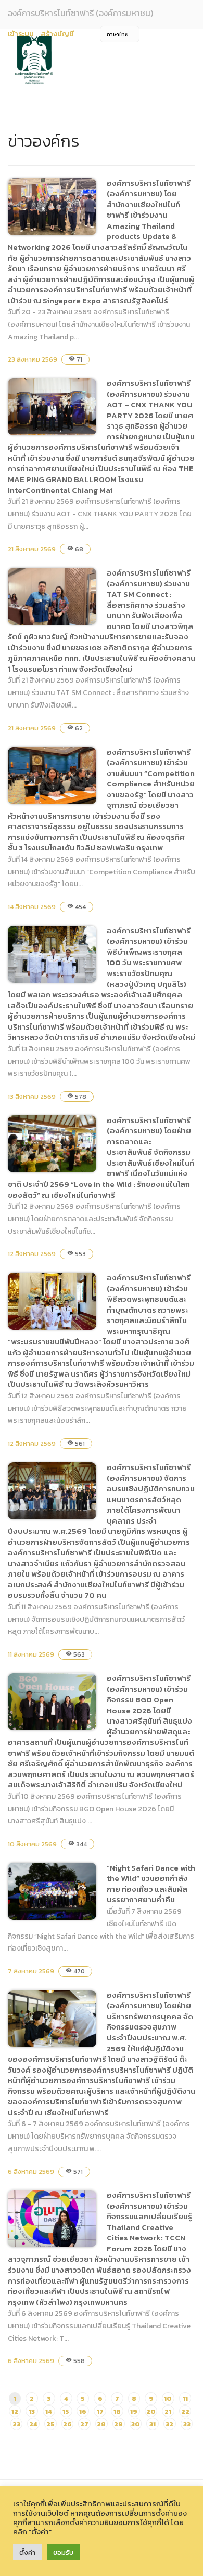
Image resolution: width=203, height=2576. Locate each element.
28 (101, 2424)
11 (185, 2399)
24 (33, 2424)
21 (168, 2412)
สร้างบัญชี (57, 34)
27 (84, 2424)
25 (50, 2424)
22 (185, 2412)
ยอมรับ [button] (63, 2552)
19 (134, 2412)
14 (49, 2412)
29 (118, 2424)
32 (169, 2424)
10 (168, 2399)
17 (100, 2412)
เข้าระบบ (21, 34)
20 (151, 2412)
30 (136, 2424)
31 (153, 2424)
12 (15, 2412)
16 (83, 2412)
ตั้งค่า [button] (27, 2552)
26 (67, 2424)
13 (32, 2412)
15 (66, 2412)
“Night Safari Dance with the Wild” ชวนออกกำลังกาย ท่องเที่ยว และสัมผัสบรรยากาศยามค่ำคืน (151, 1884)
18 (117, 2412)
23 (16, 2424)
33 (187, 2424)
